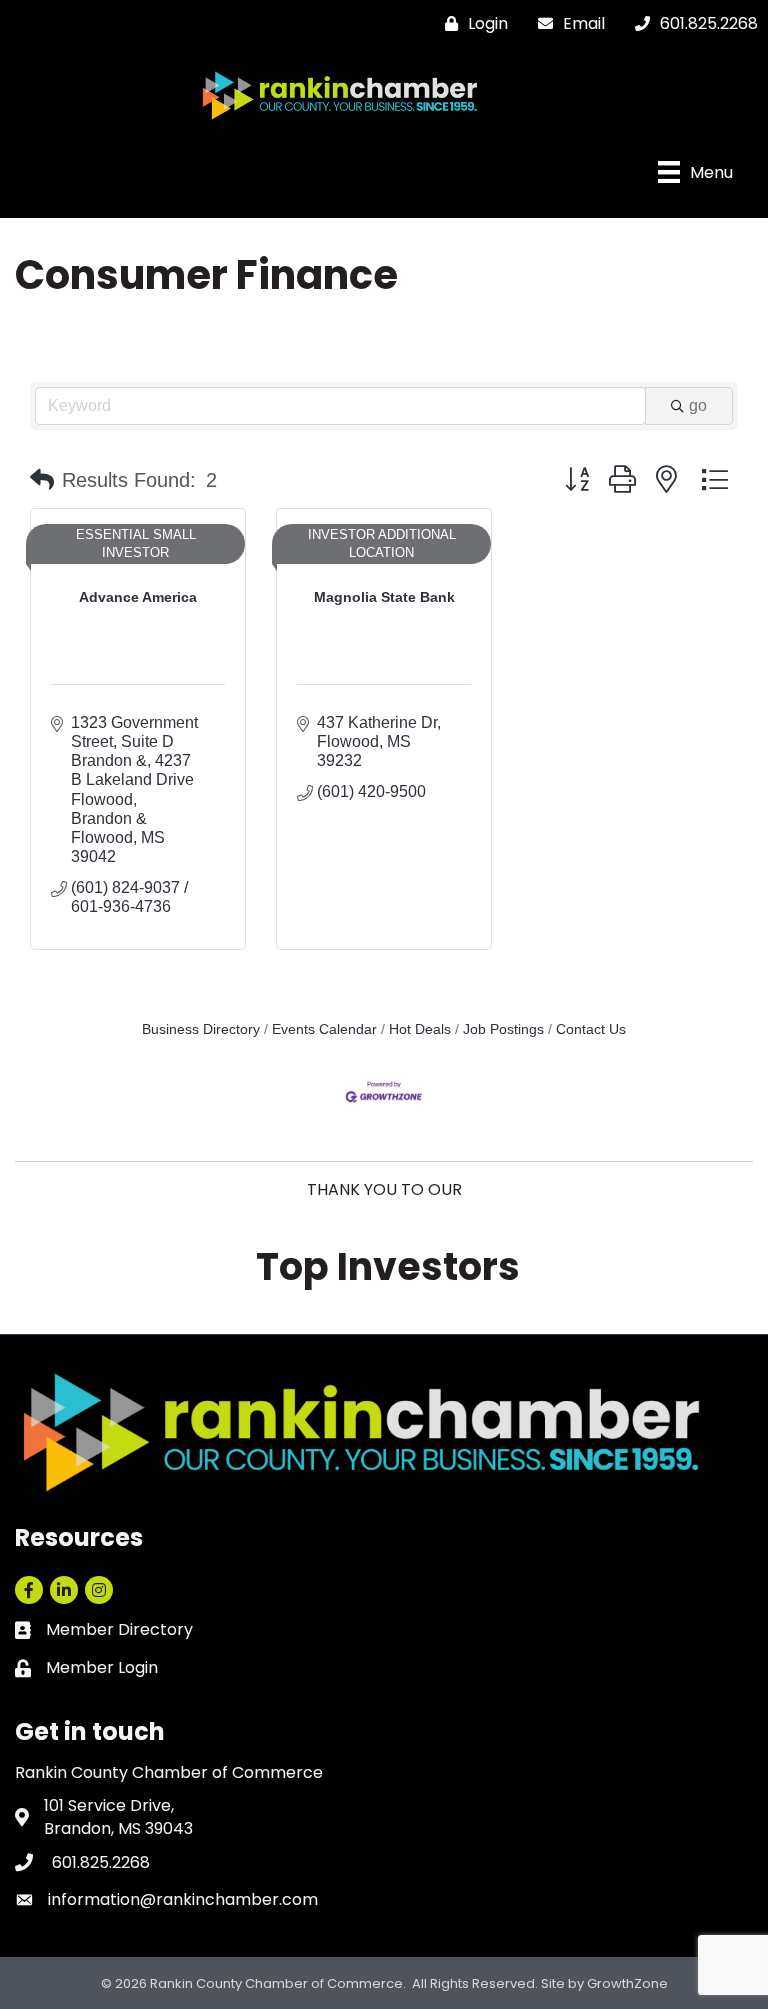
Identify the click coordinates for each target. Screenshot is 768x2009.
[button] (42, 480)
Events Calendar (324, 1029)
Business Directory (201, 1029)
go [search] (698, 405)
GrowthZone (627, 1983)
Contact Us (591, 1029)
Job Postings (503, 1029)
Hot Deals (420, 1029)
